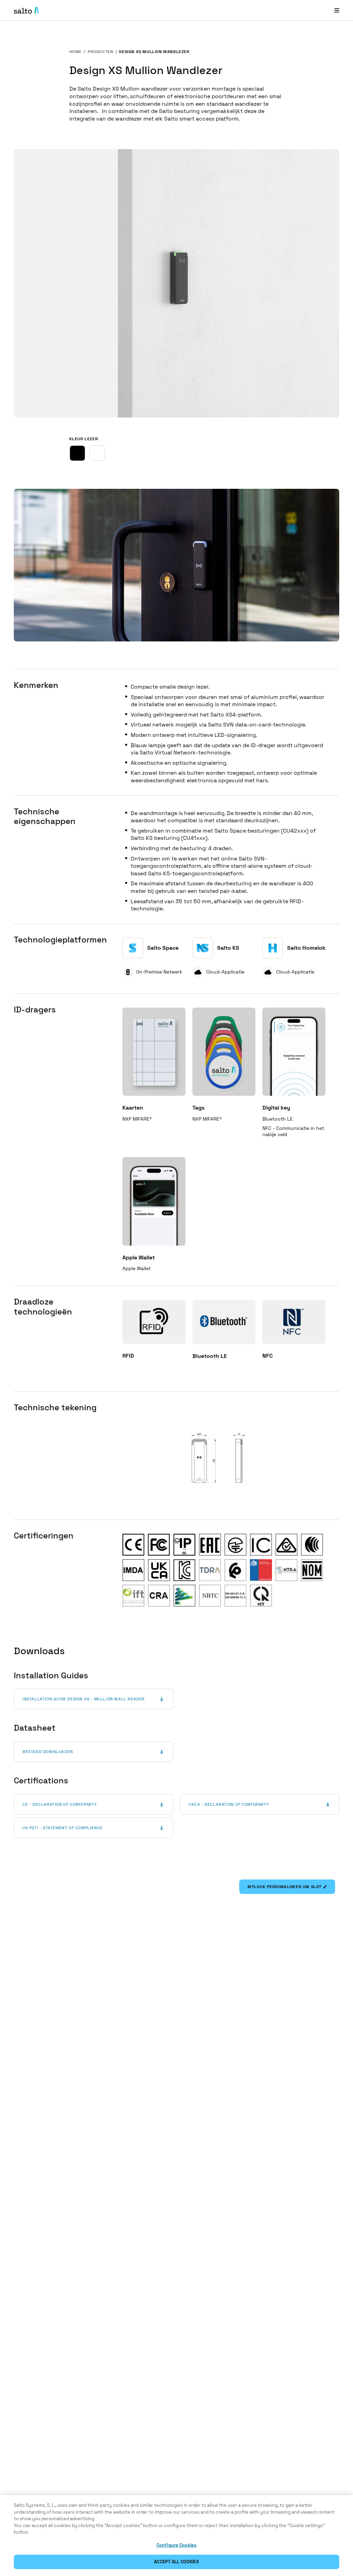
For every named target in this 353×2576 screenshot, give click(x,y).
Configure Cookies (176, 2545)
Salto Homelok (306, 948)
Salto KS (228, 948)
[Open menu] (337, 10)
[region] (176, 2536)
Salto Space (163, 948)
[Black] (77, 453)
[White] (97, 453)
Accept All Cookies (176, 2562)
